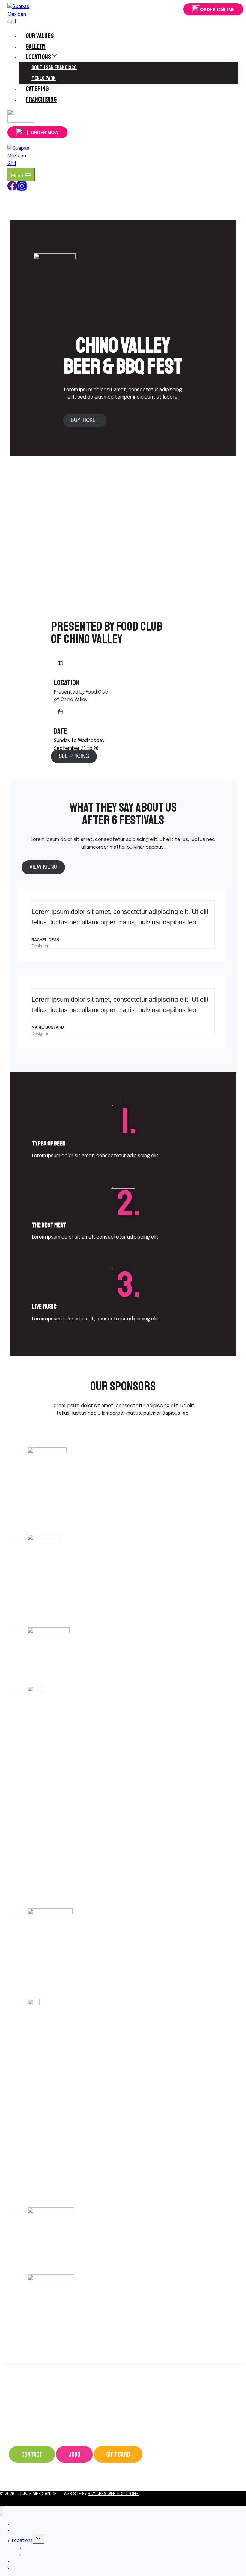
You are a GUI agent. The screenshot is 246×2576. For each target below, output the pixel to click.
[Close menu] (2, 2511)
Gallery (36, 46)
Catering (37, 89)
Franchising (41, 99)
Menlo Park (44, 78)
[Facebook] (12, 189)
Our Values (40, 36)
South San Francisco (54, 67)
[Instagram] (21, 121)
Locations (22, 2541)
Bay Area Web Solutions (113, 2494)
